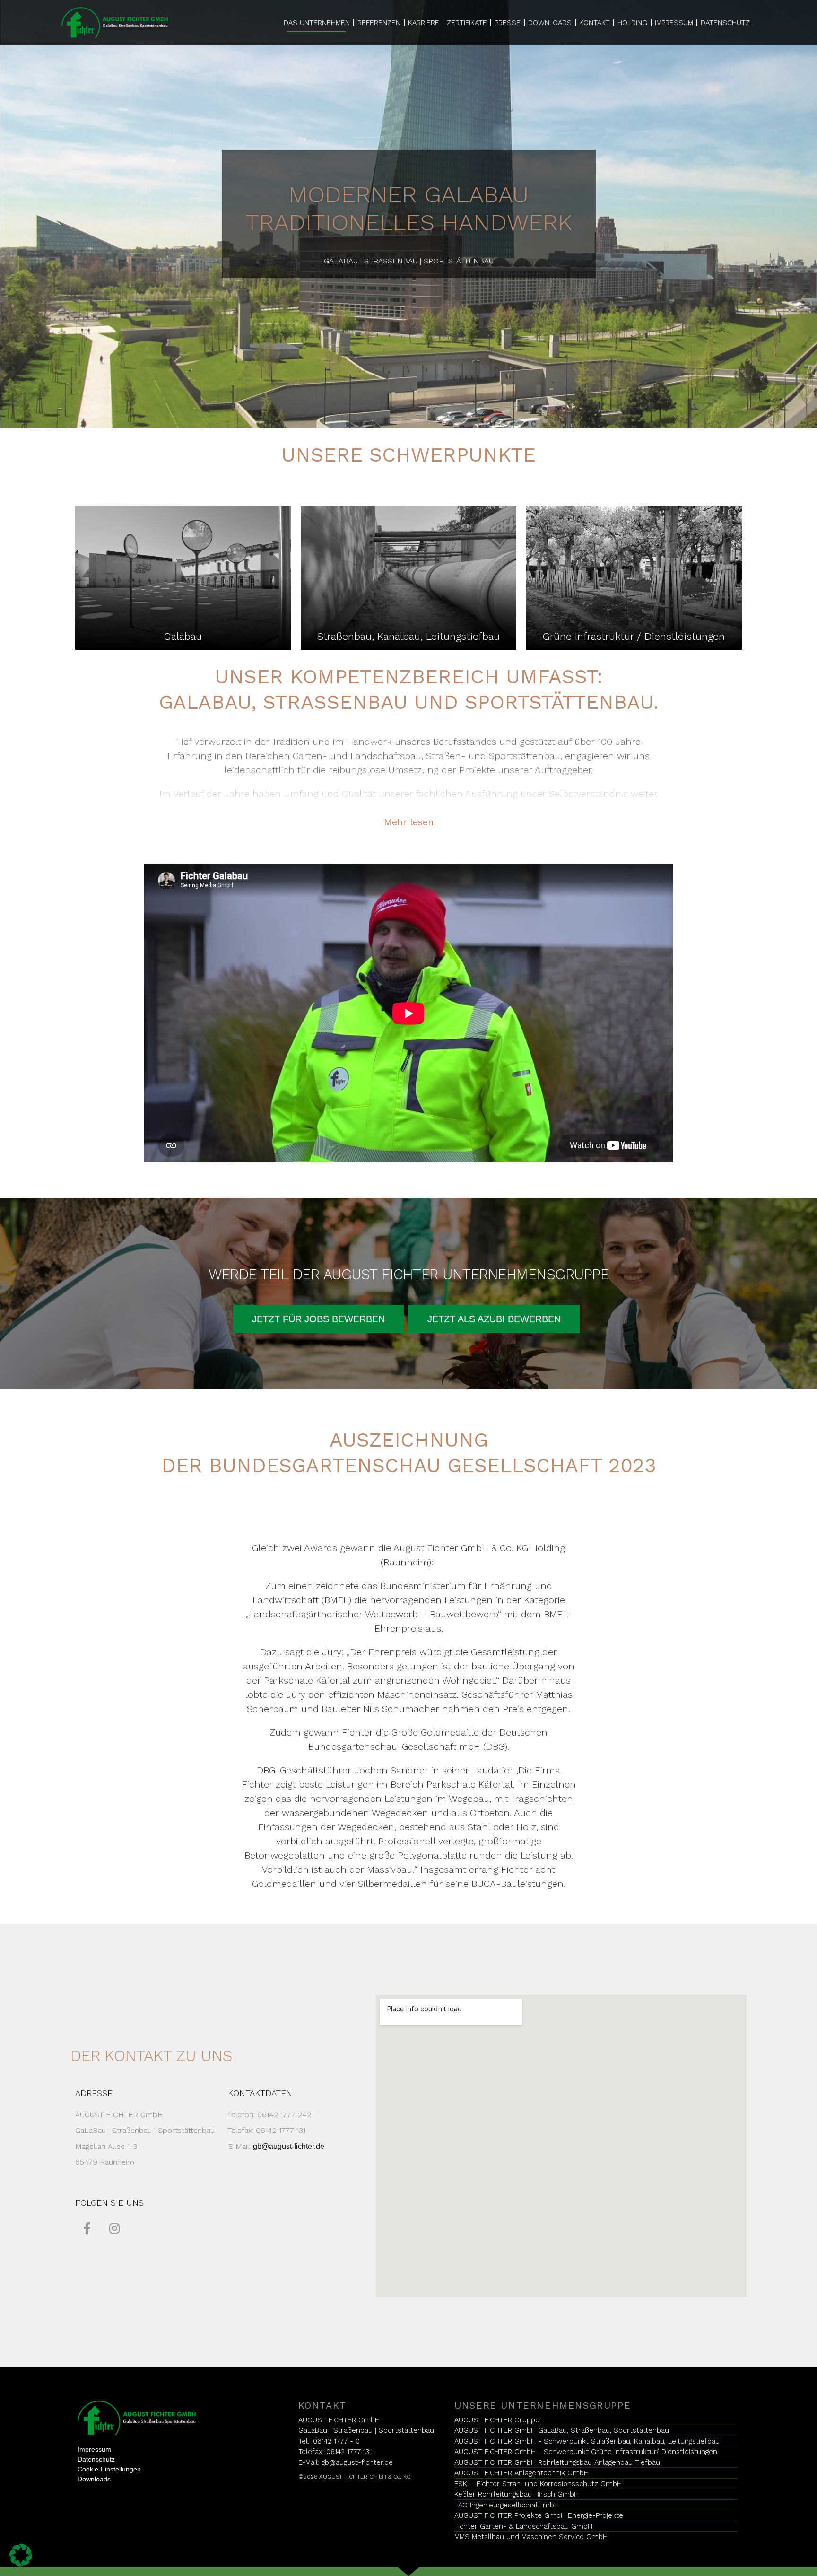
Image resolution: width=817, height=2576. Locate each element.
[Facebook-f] (87, 2228)
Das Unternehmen (317, 23)
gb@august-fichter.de (289, 2146)
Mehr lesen (409, 822)
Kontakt (595, 23)
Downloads (550, 23)
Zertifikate (467, 23)
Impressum (674, 23)
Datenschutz (725, 23)
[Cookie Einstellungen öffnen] (21, 2554)
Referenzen (379, 23)
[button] (318, 1319)
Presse (508, 23)
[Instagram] (114, 2228)
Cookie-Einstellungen (109, 2469)
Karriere (424, 23)
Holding (632, 23)
